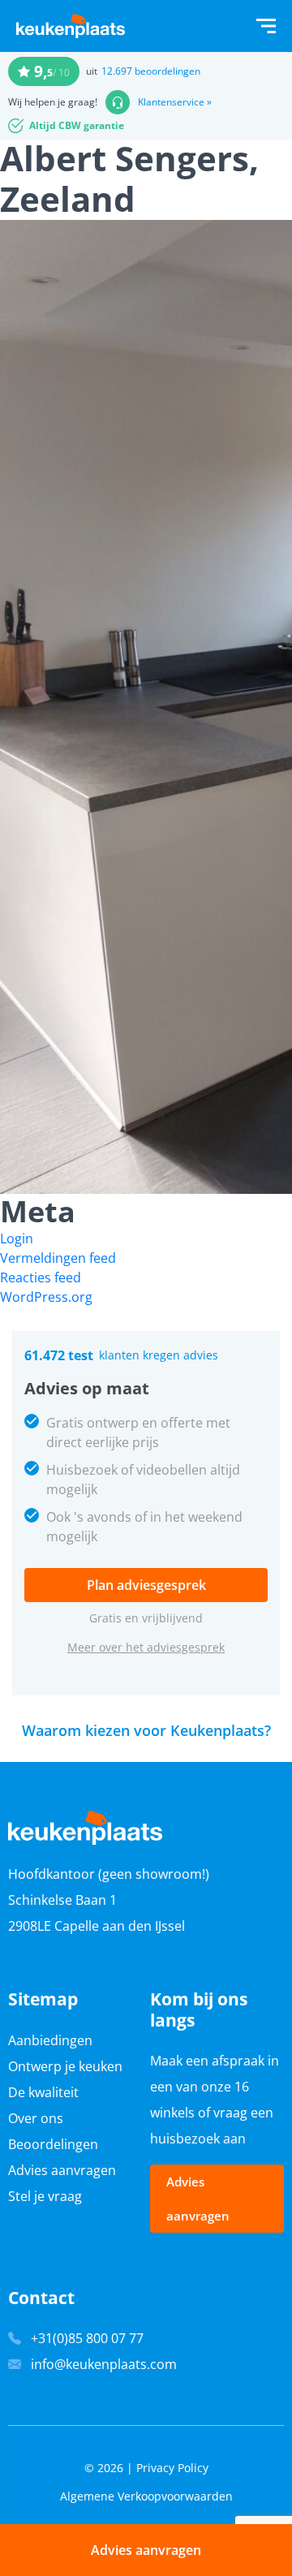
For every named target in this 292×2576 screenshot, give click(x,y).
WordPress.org (46, 1297)
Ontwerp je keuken (65, 2066)
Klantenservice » (175, 102)
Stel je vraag (45, 2196)
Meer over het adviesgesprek (146, 1647)
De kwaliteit (43, 2092)
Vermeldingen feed (58, 1258)
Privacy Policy (172, 2468)
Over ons (36, 2118)
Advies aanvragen (62, 2170)
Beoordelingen (53, 2144)
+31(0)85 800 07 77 (87, 2338)
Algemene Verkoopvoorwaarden (146, 2496)
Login (17, 1238)
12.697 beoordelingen (151, 71)
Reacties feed (41, 1277)
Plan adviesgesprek (146, 1585)
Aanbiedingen (50, 2040)
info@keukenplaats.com (104, 2364)
